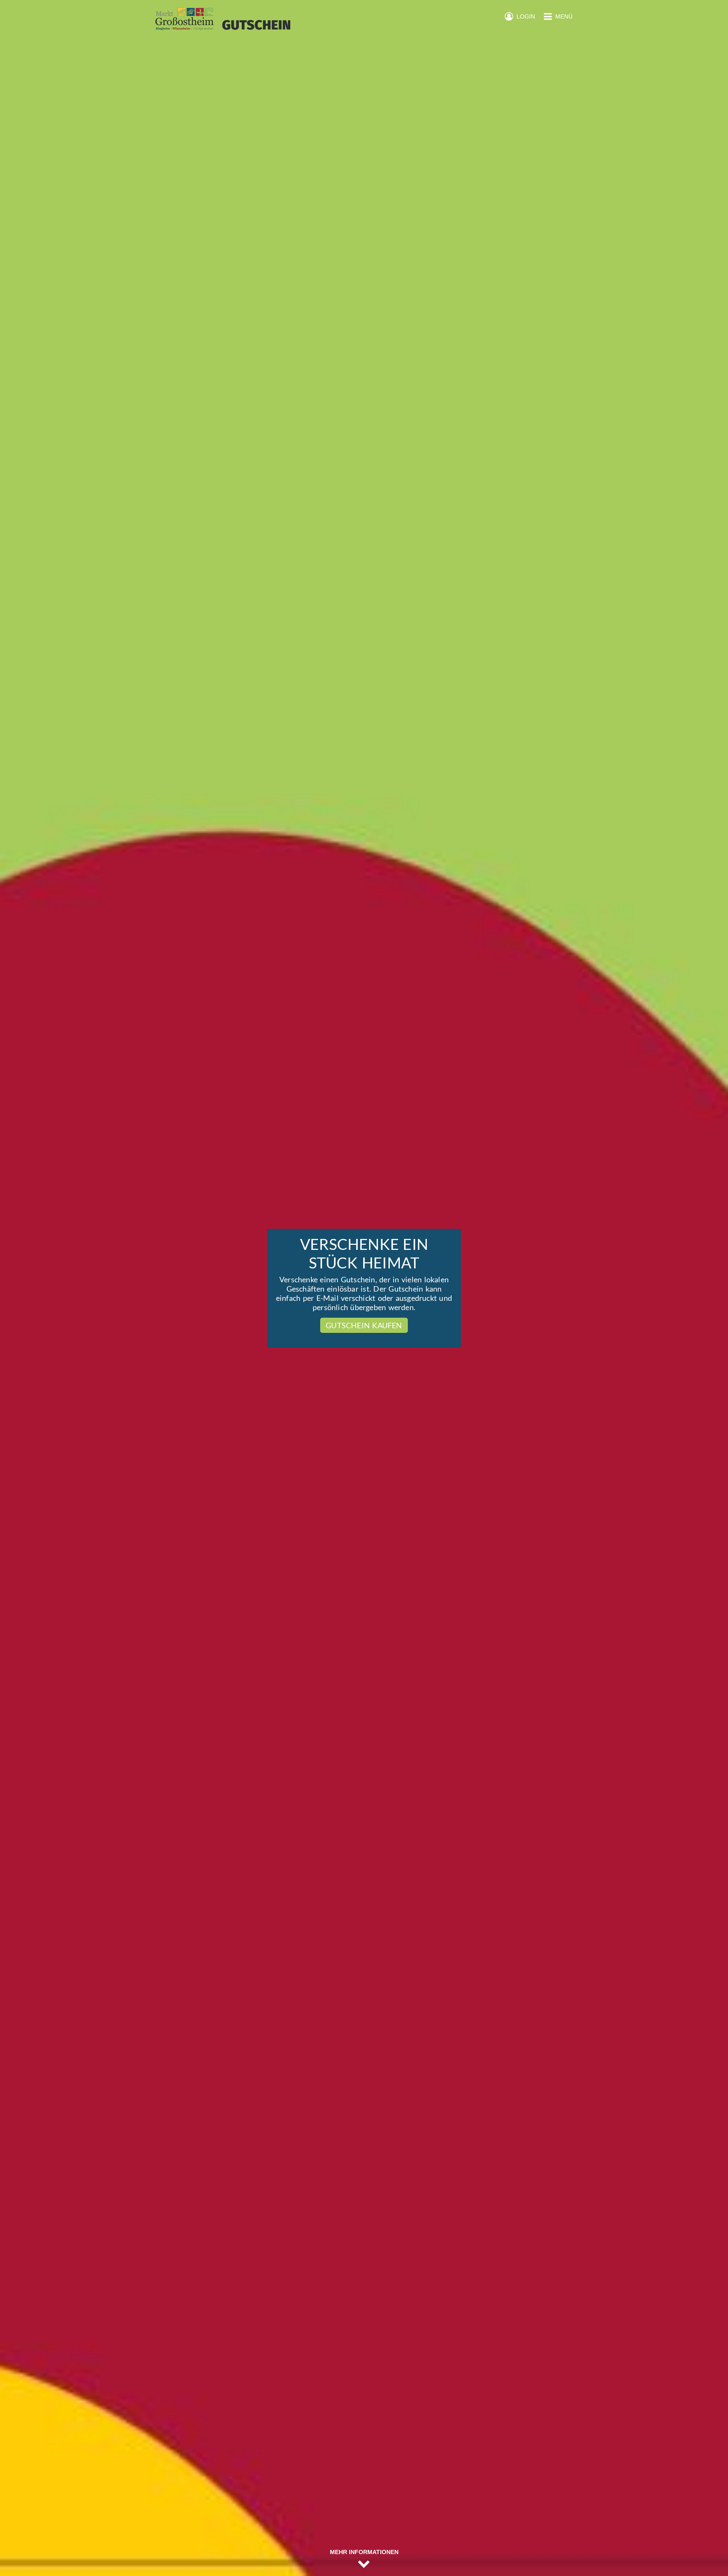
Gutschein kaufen (364, 1325)
